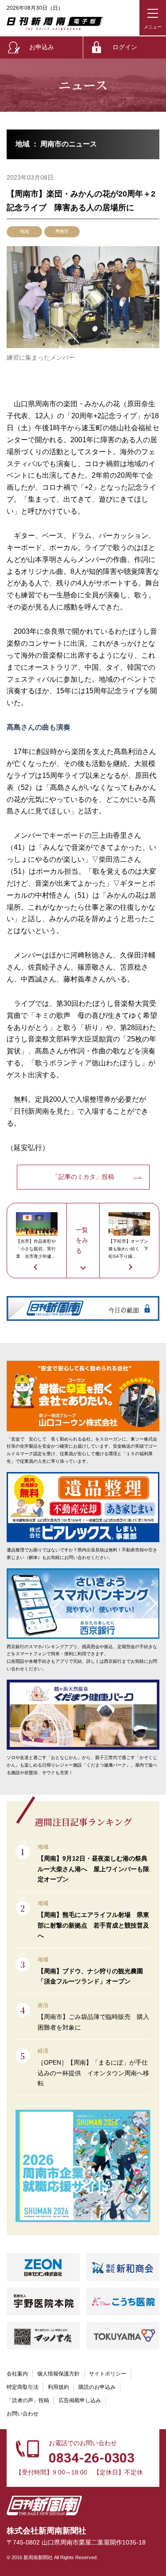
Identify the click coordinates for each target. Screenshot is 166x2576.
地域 (24, 231)
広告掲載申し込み (80, 2400)
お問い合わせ (23, 2414)
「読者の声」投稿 (28, 2400)
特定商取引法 (23, 2387)
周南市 (62, 231)
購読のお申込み (97, 2387)
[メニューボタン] (153, 18)
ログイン (125, 47)
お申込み (42, 47)
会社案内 (17, 2374)
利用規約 (58, 2387)
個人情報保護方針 (58, 2374)
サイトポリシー (108, 2374)
